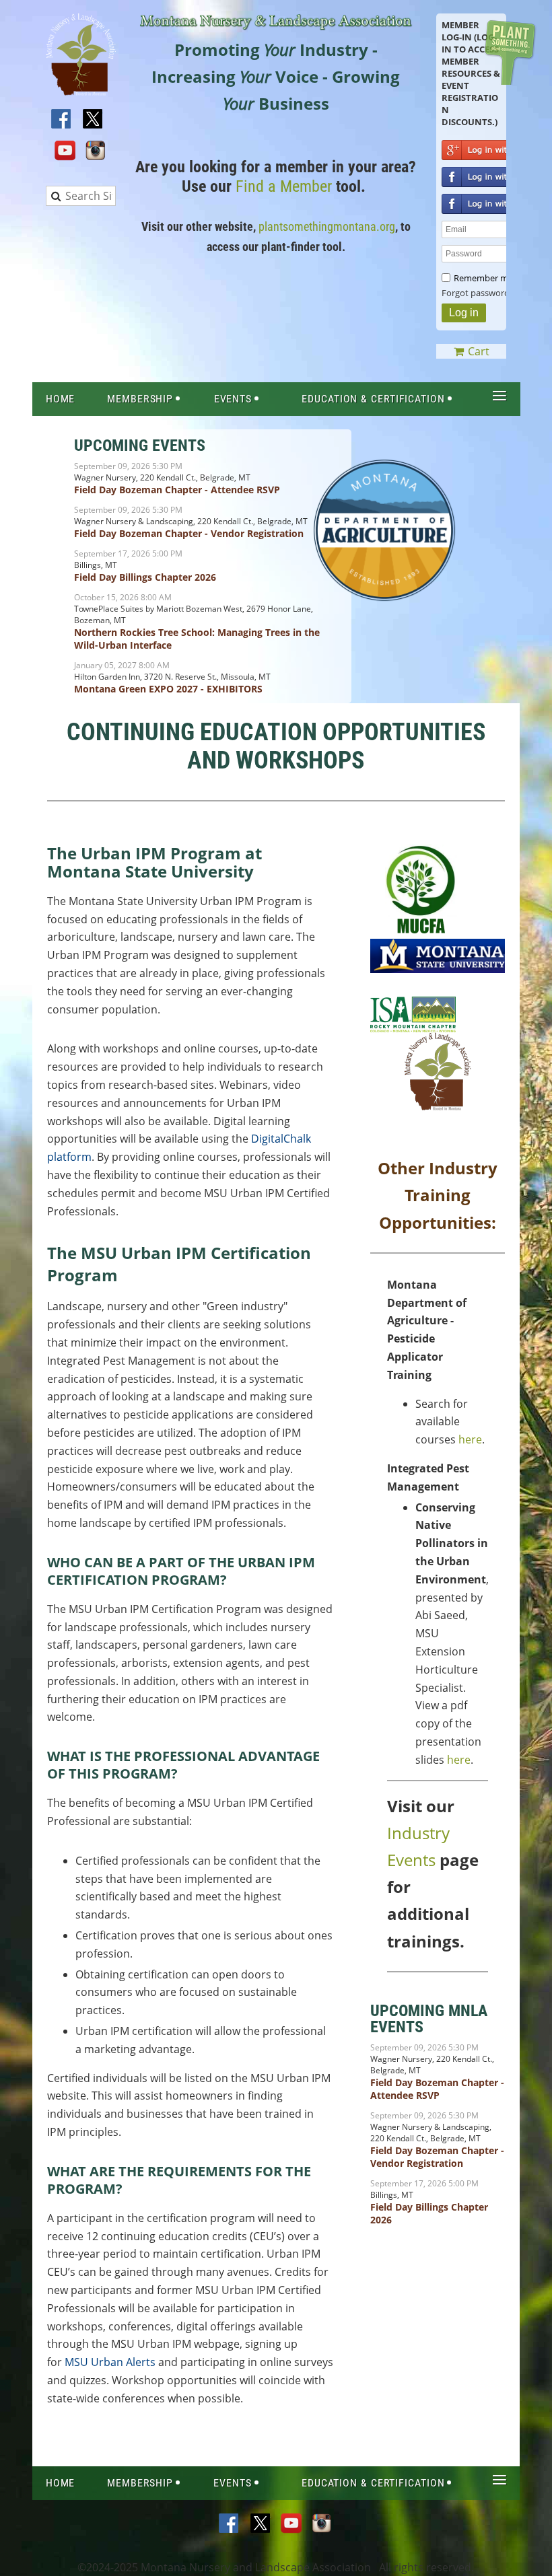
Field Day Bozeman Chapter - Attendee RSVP (177, 490)
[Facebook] (62, 120)
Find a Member (284, 186)
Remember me (483, 278)
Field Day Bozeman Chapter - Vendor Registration (189, 533)
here (470, 1439)
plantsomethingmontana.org (327, 226)
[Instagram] (96, 151)
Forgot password (476, 293)
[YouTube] (65, 151)
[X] (93, 120)
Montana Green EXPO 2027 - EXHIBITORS (168, 689)
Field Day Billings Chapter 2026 (145, 577)
